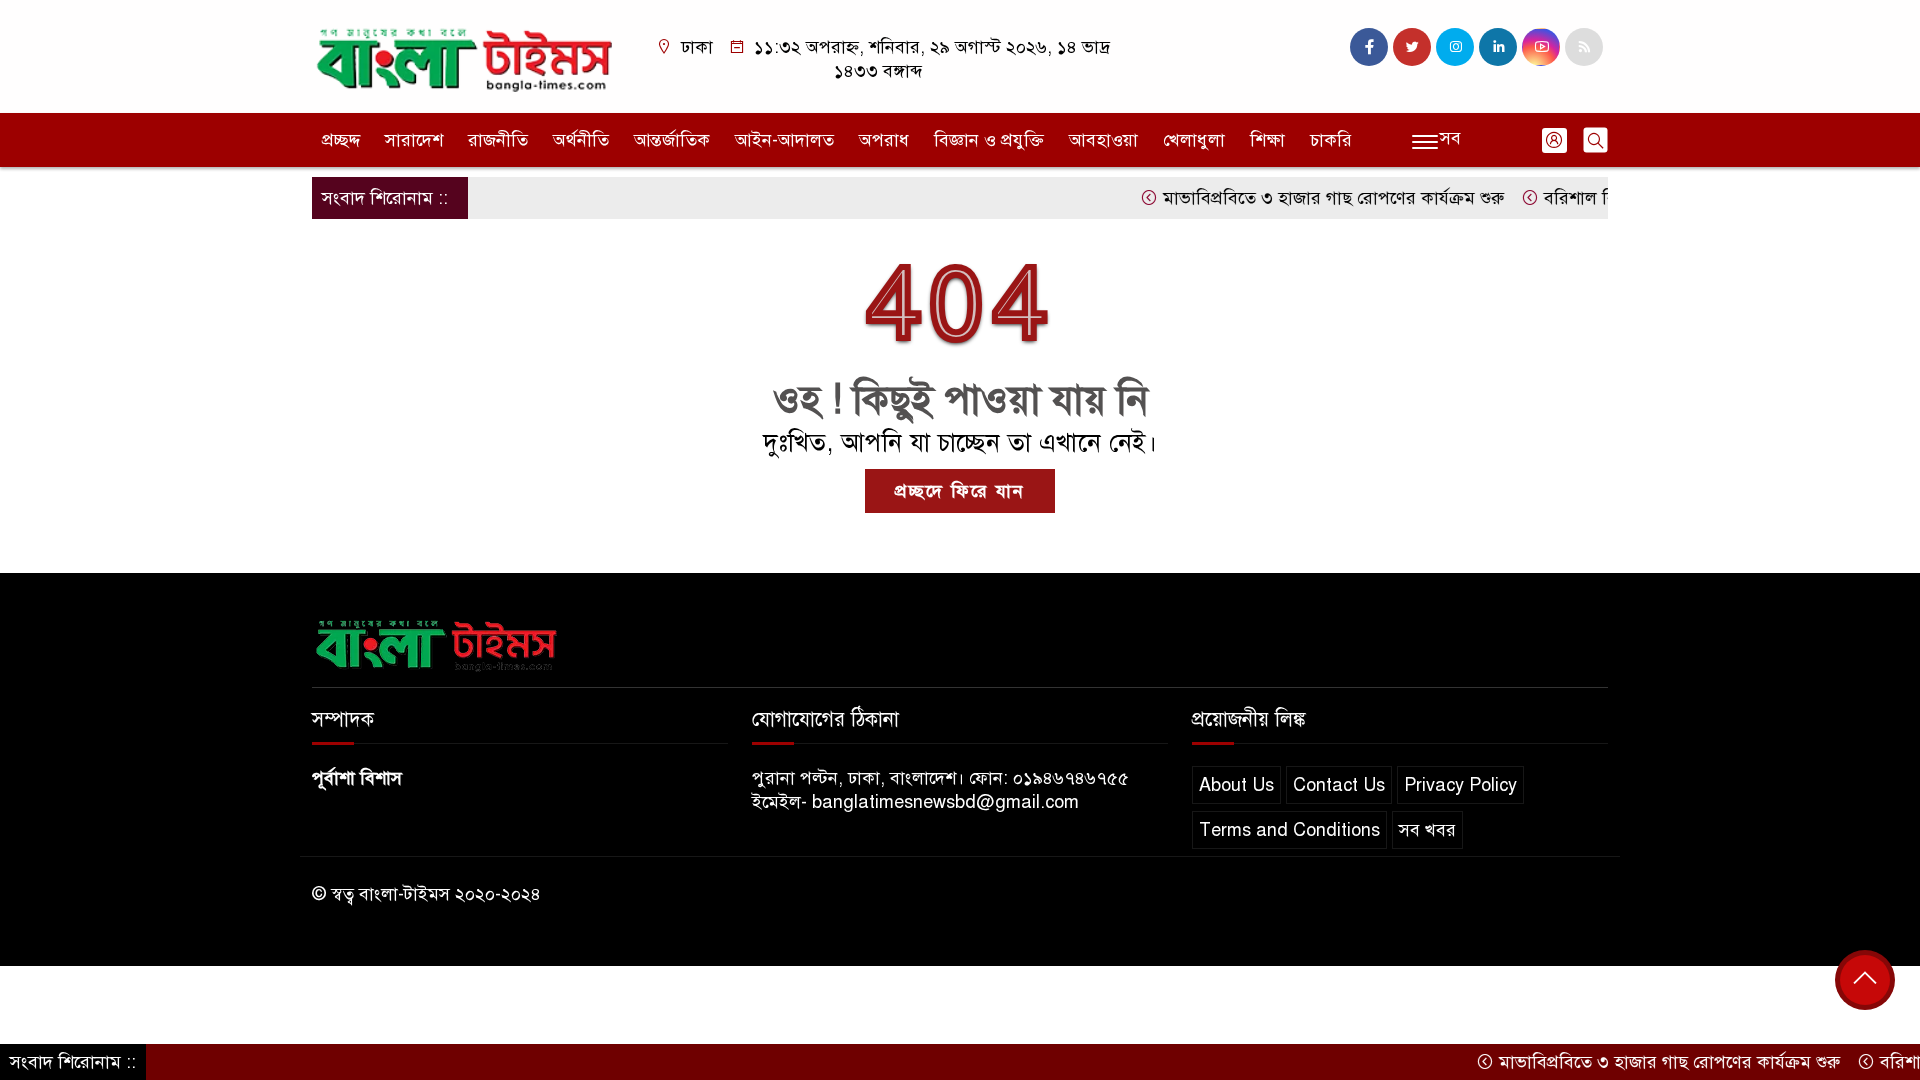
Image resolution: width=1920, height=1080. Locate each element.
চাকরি (1331, 140)
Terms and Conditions (1289, 830)
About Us (1236, 785)
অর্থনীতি (581, 140)
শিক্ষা (1267, 140)
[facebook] (1369, 47)
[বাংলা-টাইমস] (465, 55)
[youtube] (1541, 47)
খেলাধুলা (1194, 140)
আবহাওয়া (1103, 140)
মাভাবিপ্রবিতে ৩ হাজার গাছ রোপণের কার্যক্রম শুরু (1308, 198)
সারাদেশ (414, 140)
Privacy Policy (1460, 785)
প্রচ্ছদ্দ (341, 140)
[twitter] (1412, 47)
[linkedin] (1498, 47)
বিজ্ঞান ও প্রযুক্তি (989, 140)
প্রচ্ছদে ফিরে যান (960, 491)
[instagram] (1455, 47)
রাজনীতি (498, 140)
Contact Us (1339, 785)
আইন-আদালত (784, 140)
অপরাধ (884, 140)
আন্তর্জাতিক (672, 140)
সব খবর (1427, 830)
